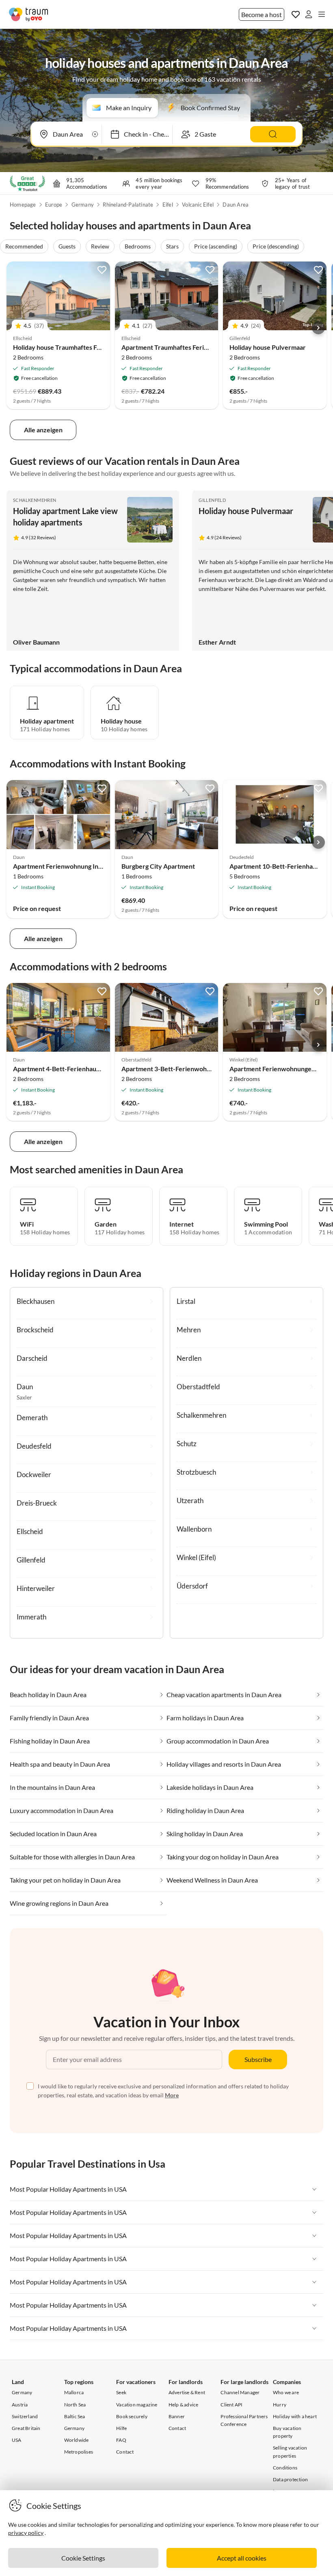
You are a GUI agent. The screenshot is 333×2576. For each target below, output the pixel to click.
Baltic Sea (75, 2416)
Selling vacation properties (290, 2452)
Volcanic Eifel (198, 205)
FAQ (121, 2440)
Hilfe (121, 2428)
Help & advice (184, 2405)
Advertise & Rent (187, 2392)
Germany (83, 205)
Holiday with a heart (295, 2416)
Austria (20, 2405)
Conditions (285, 2468)
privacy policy (26, 2533)
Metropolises (79, 2452)
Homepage (23, 205)
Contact (125, 2452)
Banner (177, 2416)
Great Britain (26, 2428)
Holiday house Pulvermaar (268, 347)
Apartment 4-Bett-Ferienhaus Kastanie (69, 1069)
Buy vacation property (287, 2432)
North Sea (75, 2405)
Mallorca (74, 2392)
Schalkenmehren (35, 500)
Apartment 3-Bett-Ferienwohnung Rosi (178, 1069)
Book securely (132, 2416)
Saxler (24, 1397)
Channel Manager (240, 2392)
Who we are (286, 2392)
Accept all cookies (242, 2558)
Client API (231, 2405)
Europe (54, 205)
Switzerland (25, 2416)
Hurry (280, 2405)
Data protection (290, 2479)
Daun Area (236, 205)
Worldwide (77, 2440)
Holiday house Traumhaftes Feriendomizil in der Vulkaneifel (99, 347)
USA (17, 2440)
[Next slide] (318, 328)
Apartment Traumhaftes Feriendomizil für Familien (195, 347)
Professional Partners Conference (244, 2420)
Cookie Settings (83, 2558)
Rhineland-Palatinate (128, 205)
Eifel (168, 205)
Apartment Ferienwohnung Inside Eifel (69, 866)
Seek (121, 2392)
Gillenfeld (212, 500)
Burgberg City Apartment (158, 866)
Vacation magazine (137, 2405)
